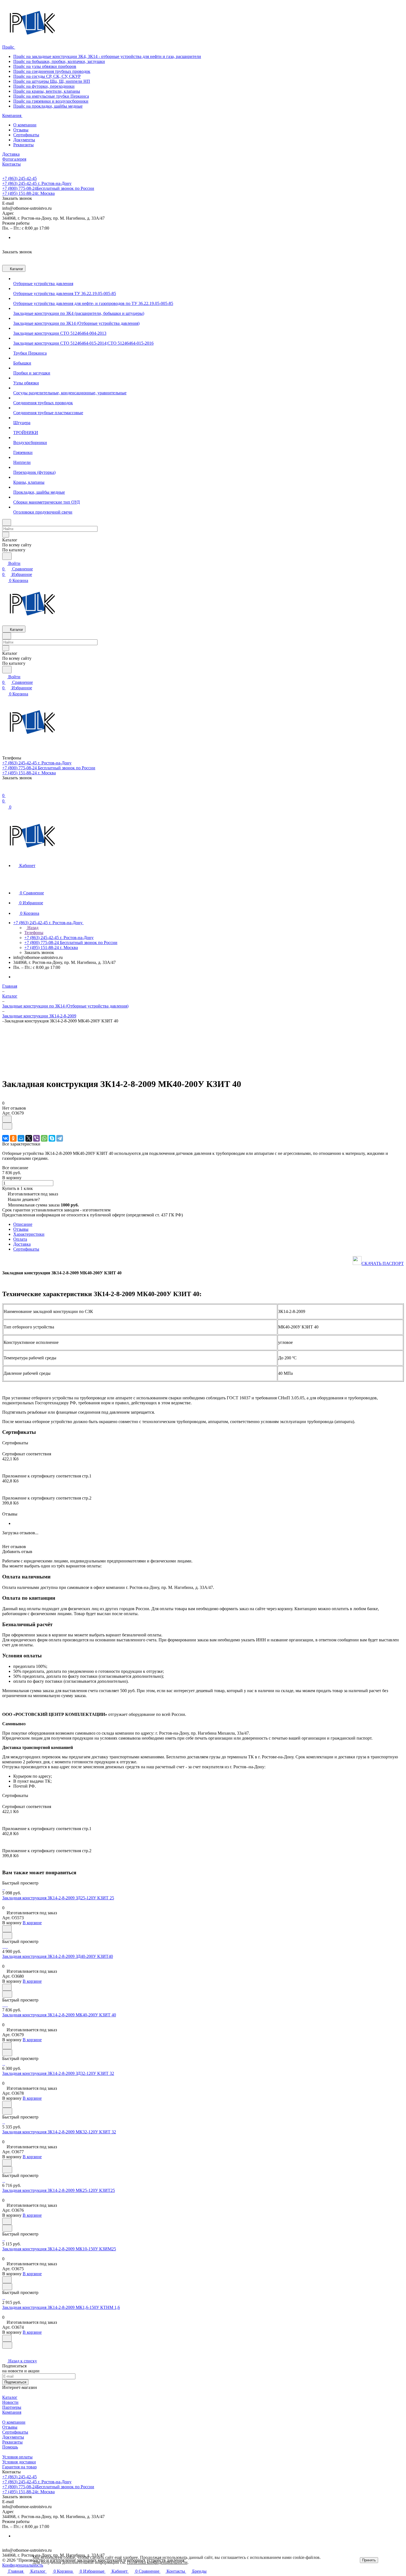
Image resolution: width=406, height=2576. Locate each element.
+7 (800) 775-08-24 (48, 188)
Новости (10, 2402)
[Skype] (52, 1138)
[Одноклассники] (13, 1138)
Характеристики (29, 1234)
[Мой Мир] (21, 1138)
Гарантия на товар (19, 2467)
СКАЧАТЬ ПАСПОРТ (383, 1263)
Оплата (20, 1239)
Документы (24, 140)
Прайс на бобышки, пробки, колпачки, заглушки (59, 61)
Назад (32, 928)
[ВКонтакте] (6, 1138)
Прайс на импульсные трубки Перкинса (51, 96)
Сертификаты (26, 135)
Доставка (22, 1244)
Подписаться (15, 2382)
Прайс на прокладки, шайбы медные (48, 106)
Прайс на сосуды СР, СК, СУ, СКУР (47, 76)
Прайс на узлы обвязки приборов (45, 66)
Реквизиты (23, 145)
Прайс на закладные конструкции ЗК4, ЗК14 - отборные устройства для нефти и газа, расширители (107, 56)
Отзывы (21, 130)
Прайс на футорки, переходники (44, 86)
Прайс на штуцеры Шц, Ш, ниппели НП (52, 81)
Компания (12, 2412)
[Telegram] (60, 1138)
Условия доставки (19, 2462)
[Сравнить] (7, 1126)
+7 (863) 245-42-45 (19, 178)
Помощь (10, 2447)
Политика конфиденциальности (157, 2562)
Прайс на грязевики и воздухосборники (51, 101)
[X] (29, 1138)
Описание (23, 1224)
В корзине (32, 1923)
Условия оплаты (17, 2457)
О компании (25, 125)
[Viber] (36, 1138)
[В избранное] (7, 1119)
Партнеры (12, 2407)
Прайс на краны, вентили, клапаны (47, 91)
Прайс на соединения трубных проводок (52, 71)
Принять (369, 2560)
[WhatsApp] (44, 1138)
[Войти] (5, 790)
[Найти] (7, 556)
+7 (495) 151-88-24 (28, 193)
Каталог (10, 2397)
